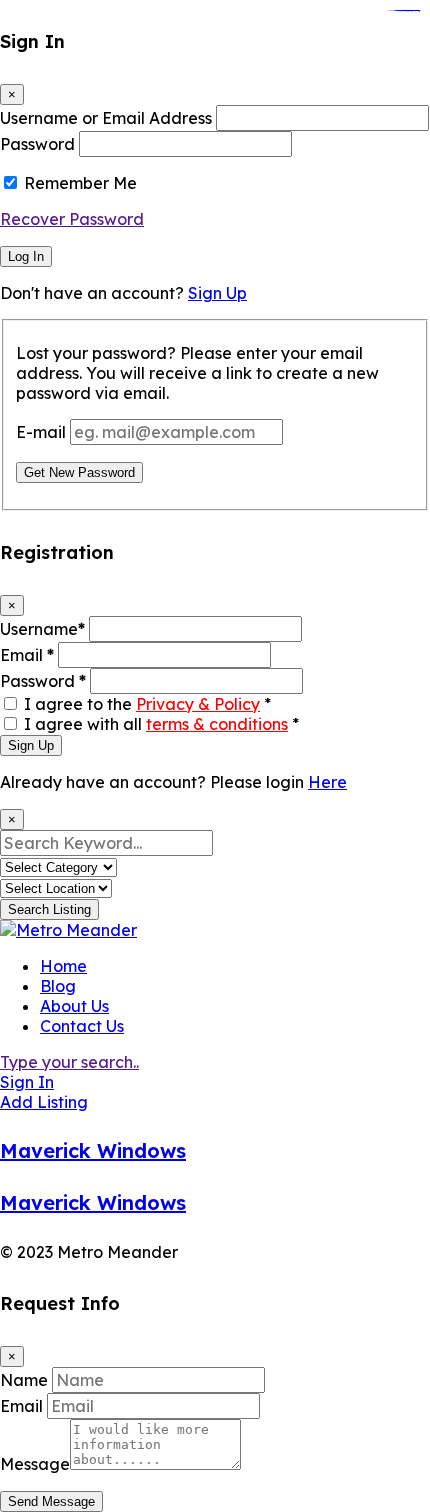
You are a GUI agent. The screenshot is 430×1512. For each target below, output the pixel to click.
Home (63, 966)
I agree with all (161, 724)
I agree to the (147, 704)
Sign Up (217, 293)
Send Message (51, 1501)
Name (24, 1380)
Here (327, 782)
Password (37, 144)
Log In (26, 256)
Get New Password (79, 472)
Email (27, 655)
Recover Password (72, 219)
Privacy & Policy (198, 704)
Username (42, 629)
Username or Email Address (106, 118)
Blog (58, 986)
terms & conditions (217, 724)
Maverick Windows (93, 1150)
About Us (74, 1006)
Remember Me (80, 183)
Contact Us (82, 1026)
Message (35, 1464)
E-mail (41, 432)
